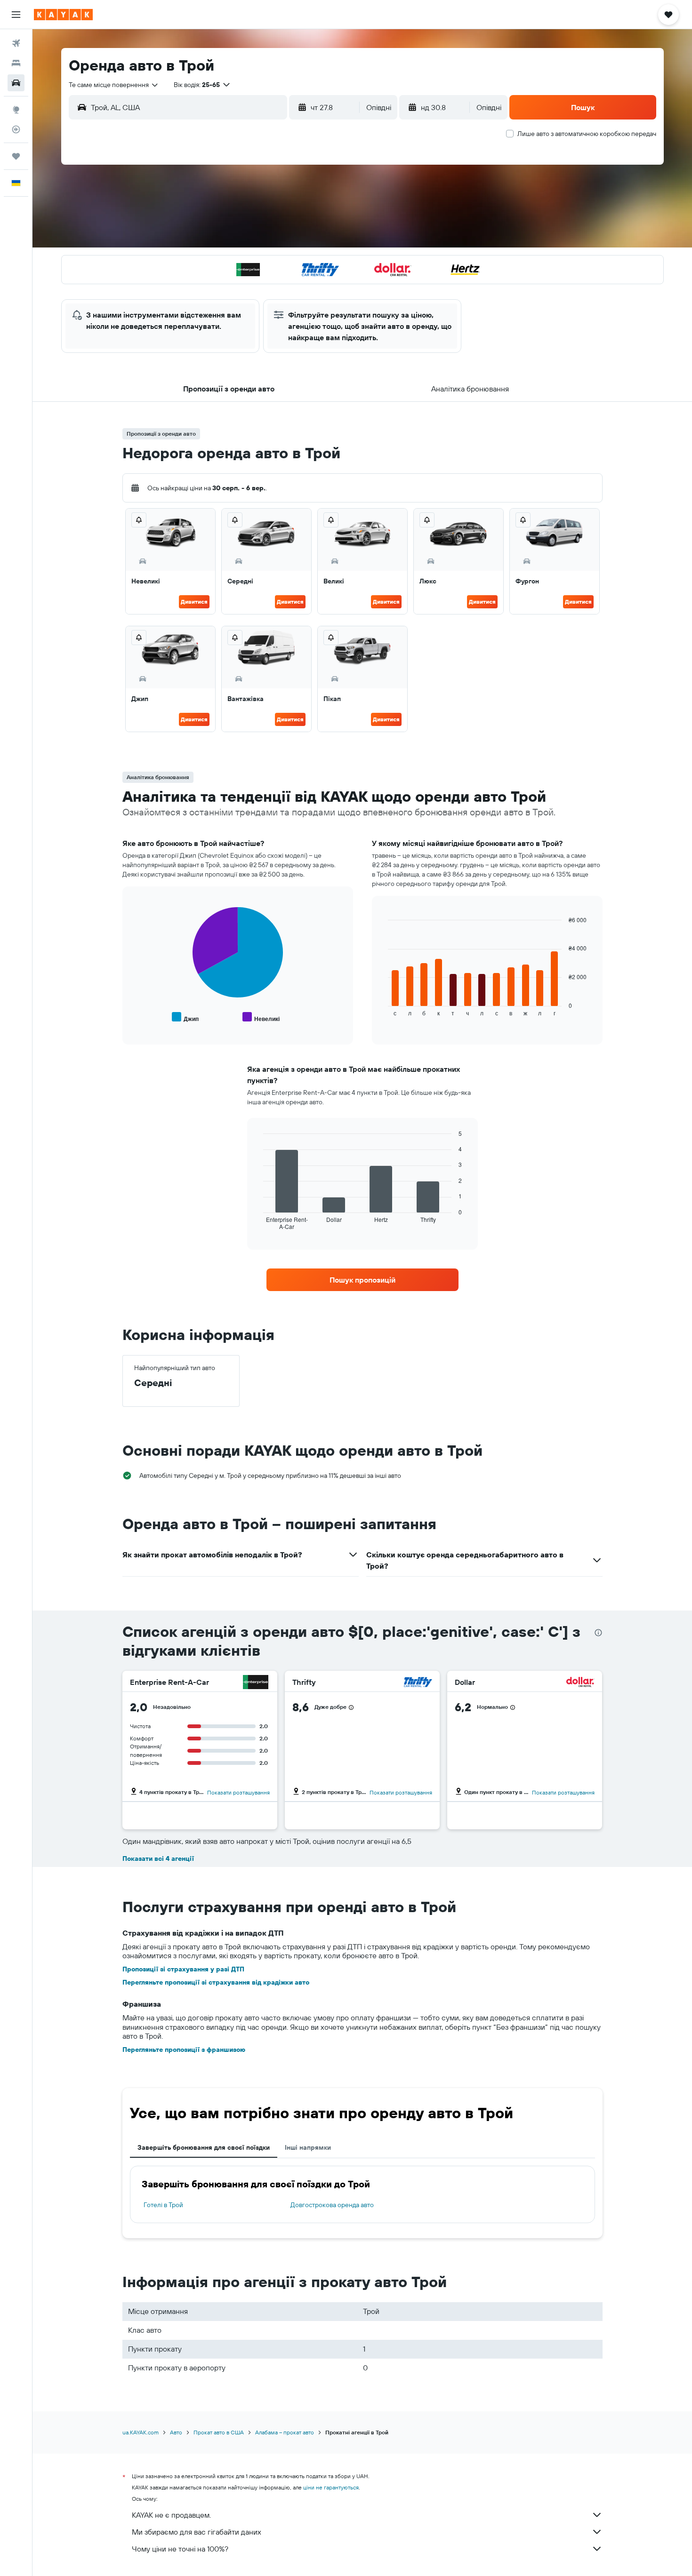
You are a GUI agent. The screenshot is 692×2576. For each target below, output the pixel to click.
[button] (16, 15)
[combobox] (114, 85)
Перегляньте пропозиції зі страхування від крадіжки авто (216, 1982)
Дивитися (194, 602)
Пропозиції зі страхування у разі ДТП (183, 1969)
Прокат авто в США (219, 2432)
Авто (176, 2432)
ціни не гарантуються (331, 2487)
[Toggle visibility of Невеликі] (261, 1017)
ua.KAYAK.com (141, 2432)
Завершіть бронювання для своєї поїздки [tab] (204, 2147)
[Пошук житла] (16, 63)
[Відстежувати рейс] (16, 129)
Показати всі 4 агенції (158, 1858)
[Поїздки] (16, 156)
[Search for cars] (16, 83)
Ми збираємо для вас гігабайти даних (197, 2532)
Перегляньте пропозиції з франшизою (184, 2050)
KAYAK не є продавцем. (171, 2515)
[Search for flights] (16, 43)
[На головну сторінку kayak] (63, 15)
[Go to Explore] (16, 110)
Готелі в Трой (163, 2205)
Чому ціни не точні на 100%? (180, 2549)
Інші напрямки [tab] (308, 2147)
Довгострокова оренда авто (332, 2205)
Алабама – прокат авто (285, 2432)
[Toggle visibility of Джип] (185, 1017)
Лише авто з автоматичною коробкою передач (587, 134)
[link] (362, 1280)
